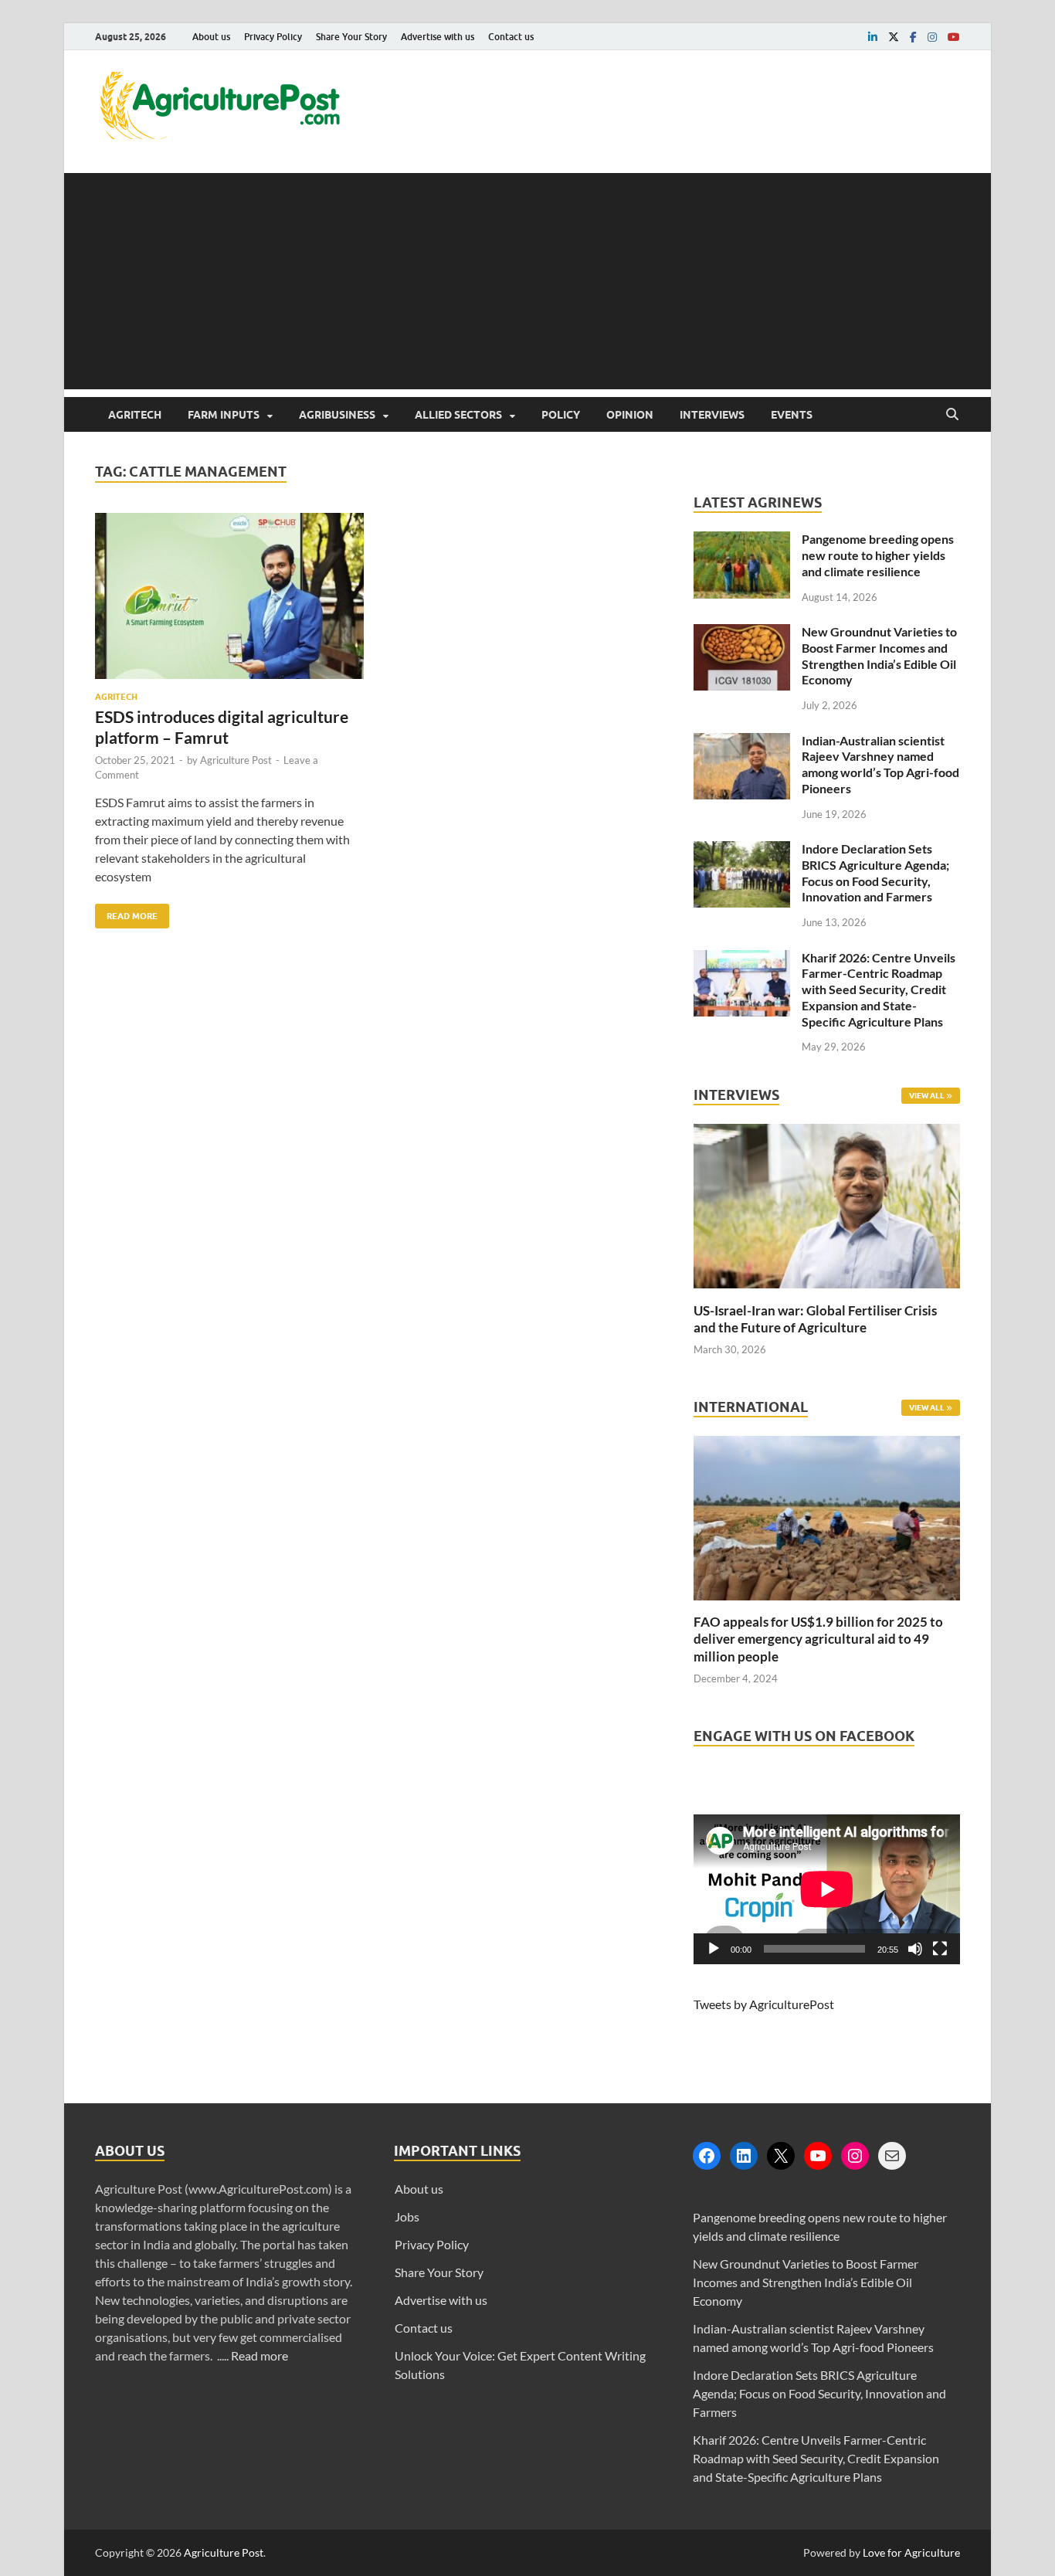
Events (792, 415)
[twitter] (894, 37)
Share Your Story (351, 37)
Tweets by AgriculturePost (764, 2004)
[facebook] (913, 37)
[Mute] (915, 1949)
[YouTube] (818, 2156)
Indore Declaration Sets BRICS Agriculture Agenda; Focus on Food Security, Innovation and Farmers (875, 872)
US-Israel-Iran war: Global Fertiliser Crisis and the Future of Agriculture (815, 1319)
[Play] (714, 1949)
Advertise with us (438, 37)
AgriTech (135, 415)
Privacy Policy (273, 37)
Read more (260, 2355)
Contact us (511, 37)
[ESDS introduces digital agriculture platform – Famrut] (229, 602)
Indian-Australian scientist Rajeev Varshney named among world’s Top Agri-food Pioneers (880, 764)
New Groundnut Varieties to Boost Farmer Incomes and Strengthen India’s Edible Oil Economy (879, 655)
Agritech (116, 697)
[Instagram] (855, 2156)
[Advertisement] (527, 281)
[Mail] (892, 2156)
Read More (126, 913)
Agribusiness (337, 415)
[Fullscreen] (940, 1949)
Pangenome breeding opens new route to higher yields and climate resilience (878, 555)
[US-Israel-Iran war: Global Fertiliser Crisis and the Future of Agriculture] (827, 1293)
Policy (561, 415)
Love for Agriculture (911, 2552)
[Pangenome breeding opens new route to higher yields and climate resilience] (742, 540)
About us (211, 37)
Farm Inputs (224, 415)
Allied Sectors (458, 415)
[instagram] (932, 37)
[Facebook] (707, 2156)
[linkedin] (873, 37)
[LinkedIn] (744, 2156)
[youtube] (954, 37)
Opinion (630, 415)
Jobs (407, 2216)
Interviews (712, 415)
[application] (827, 1889)
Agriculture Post (236, 760)
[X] (781, 2156)
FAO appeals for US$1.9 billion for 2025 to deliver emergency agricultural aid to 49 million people (818, 1639)
